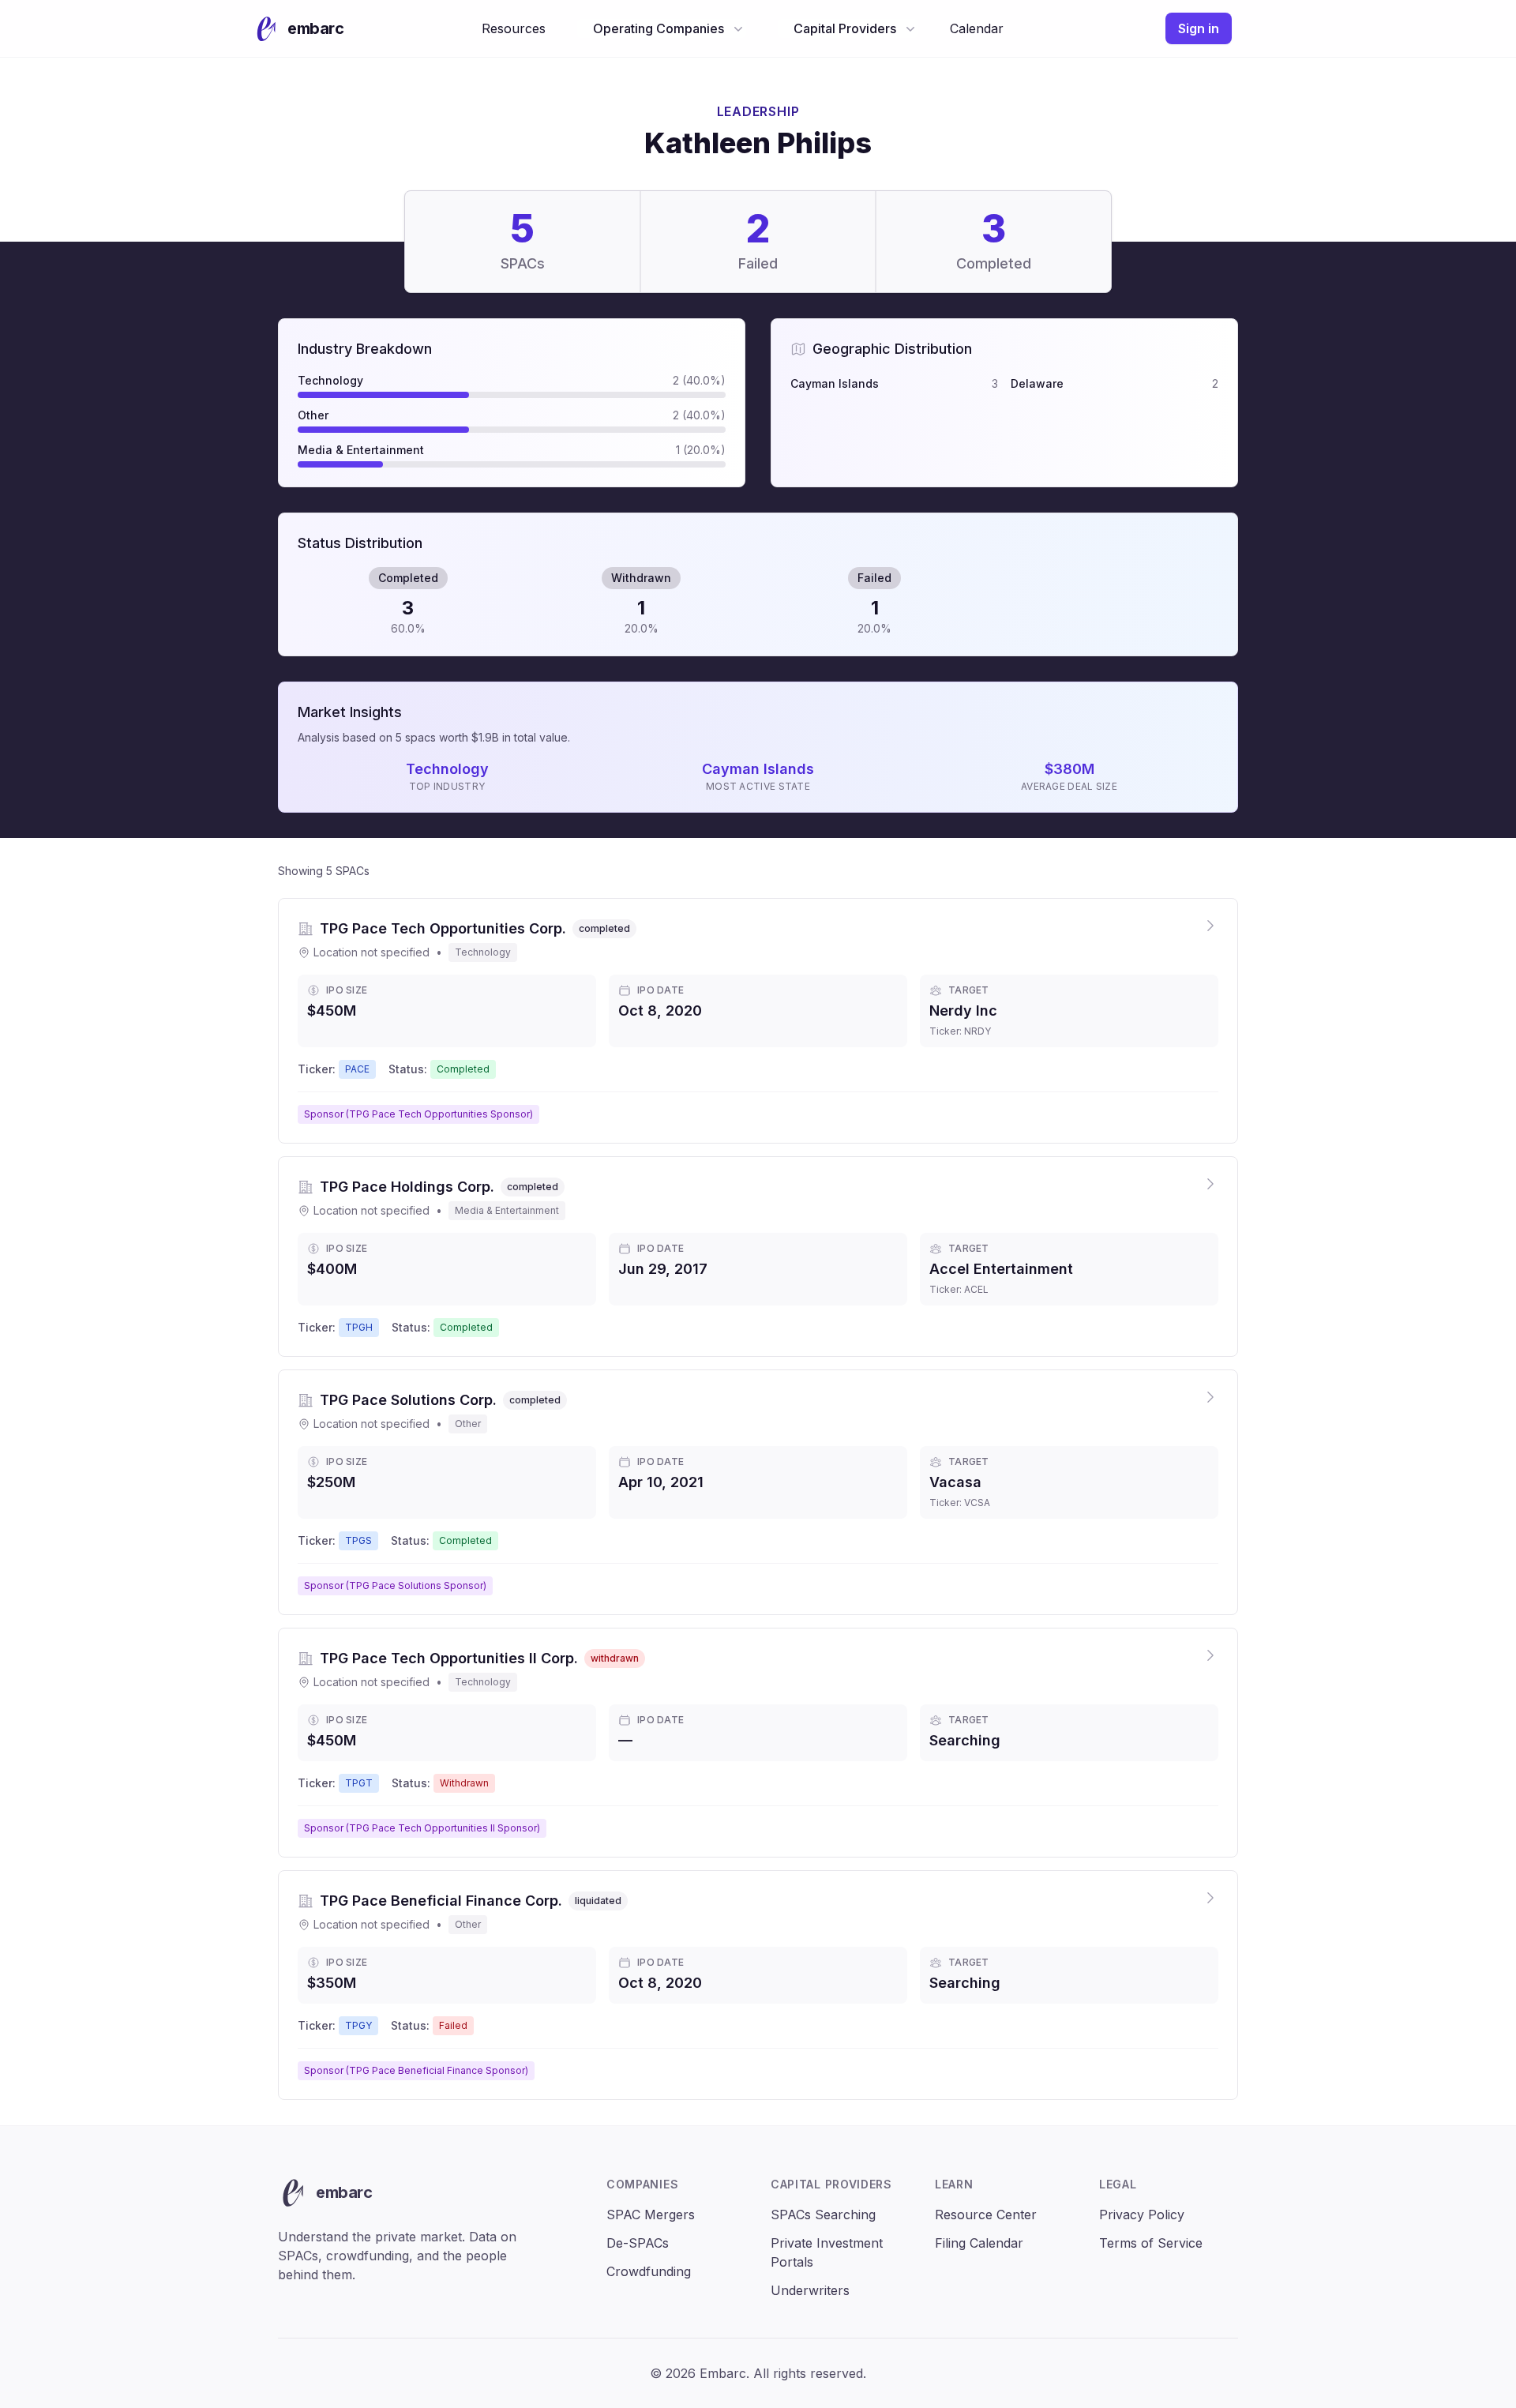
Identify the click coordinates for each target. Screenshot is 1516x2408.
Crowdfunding (649, 2271)
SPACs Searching (823, 2215)
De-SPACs (638, 2243)
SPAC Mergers (651, 2215)
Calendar (977, 28)
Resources (514, 28)
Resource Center (986, 2215)
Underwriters (810, 2290)
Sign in (1199, 28)
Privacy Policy (1142, 2215)
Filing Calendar (979, 2243)
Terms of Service (1151, 2243)
